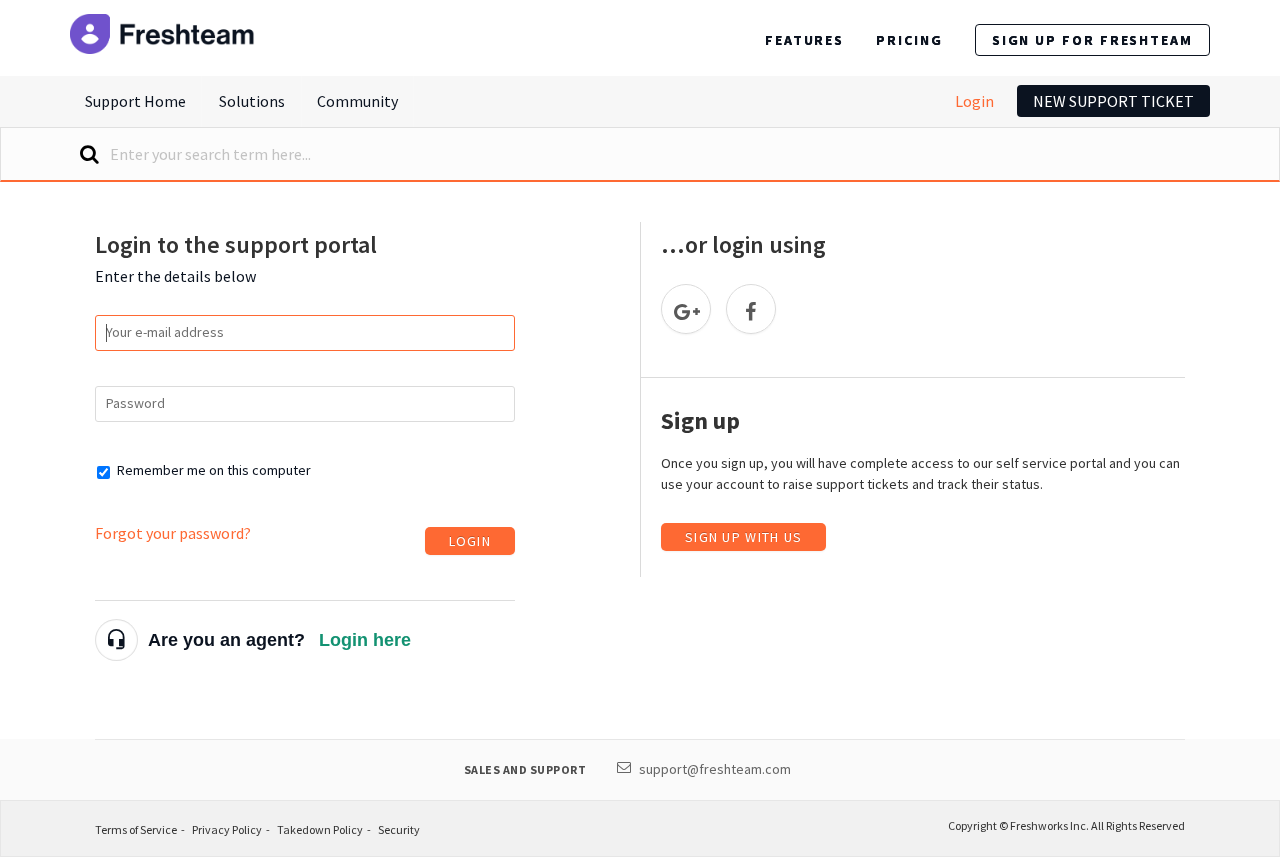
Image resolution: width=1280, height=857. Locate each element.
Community (357, 101)
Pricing (909, 40)
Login (974, 101)
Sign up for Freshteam (1092, 40)
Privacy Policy (227, 829)
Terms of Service (136, 829)
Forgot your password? (173, 533)
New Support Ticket (1113, 101)
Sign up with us (743, 537)
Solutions (252, 101)
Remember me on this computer (214, 470)
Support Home (135, 101)
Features (804, 40)
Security (399, 829)
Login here (365, 640)
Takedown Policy (320, 829)
